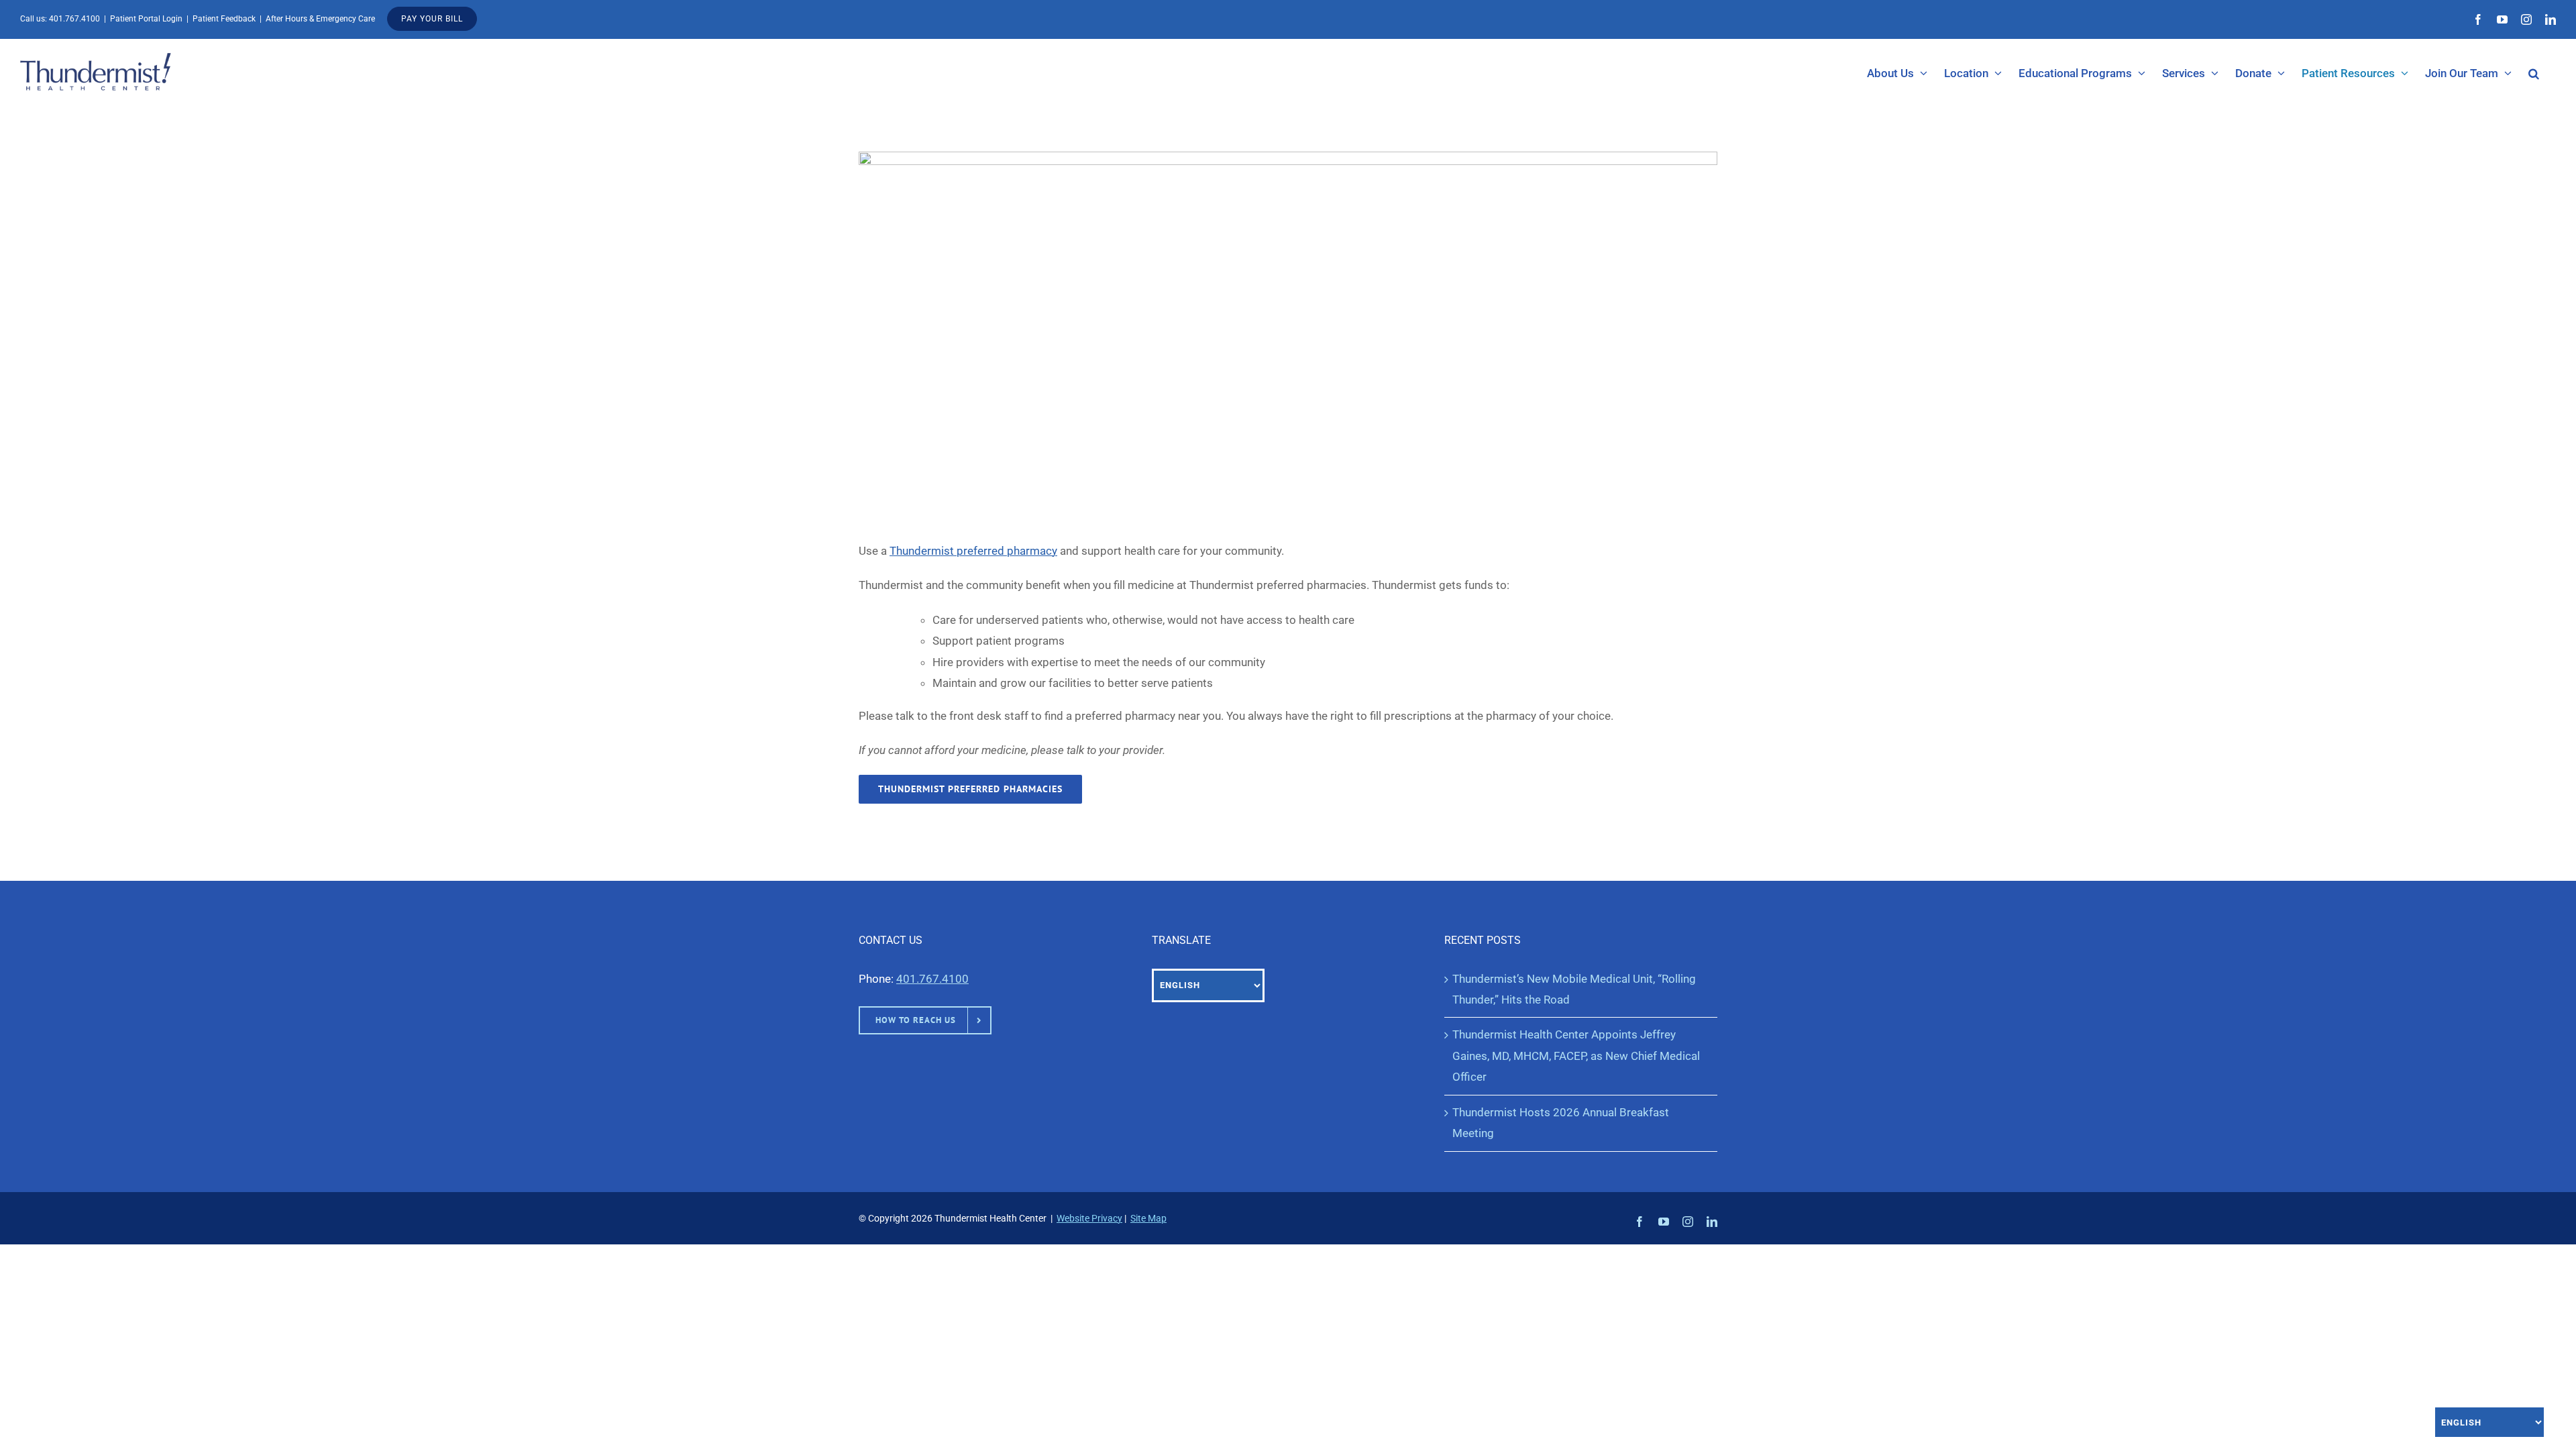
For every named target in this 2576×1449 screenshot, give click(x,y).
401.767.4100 (74, 19)
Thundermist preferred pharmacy (973, 551)
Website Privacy (1089, 1218)
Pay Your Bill (432, 19)
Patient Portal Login (146, 19)
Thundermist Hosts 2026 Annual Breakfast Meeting (1561, 1123)
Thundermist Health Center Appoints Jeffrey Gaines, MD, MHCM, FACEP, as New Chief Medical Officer (1576, 1056)
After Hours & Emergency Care (320, 19)
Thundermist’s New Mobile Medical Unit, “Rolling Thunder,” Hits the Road (1574, 989)
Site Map (1148, 1218)
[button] (2534, 73)
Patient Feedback (224, 19)
